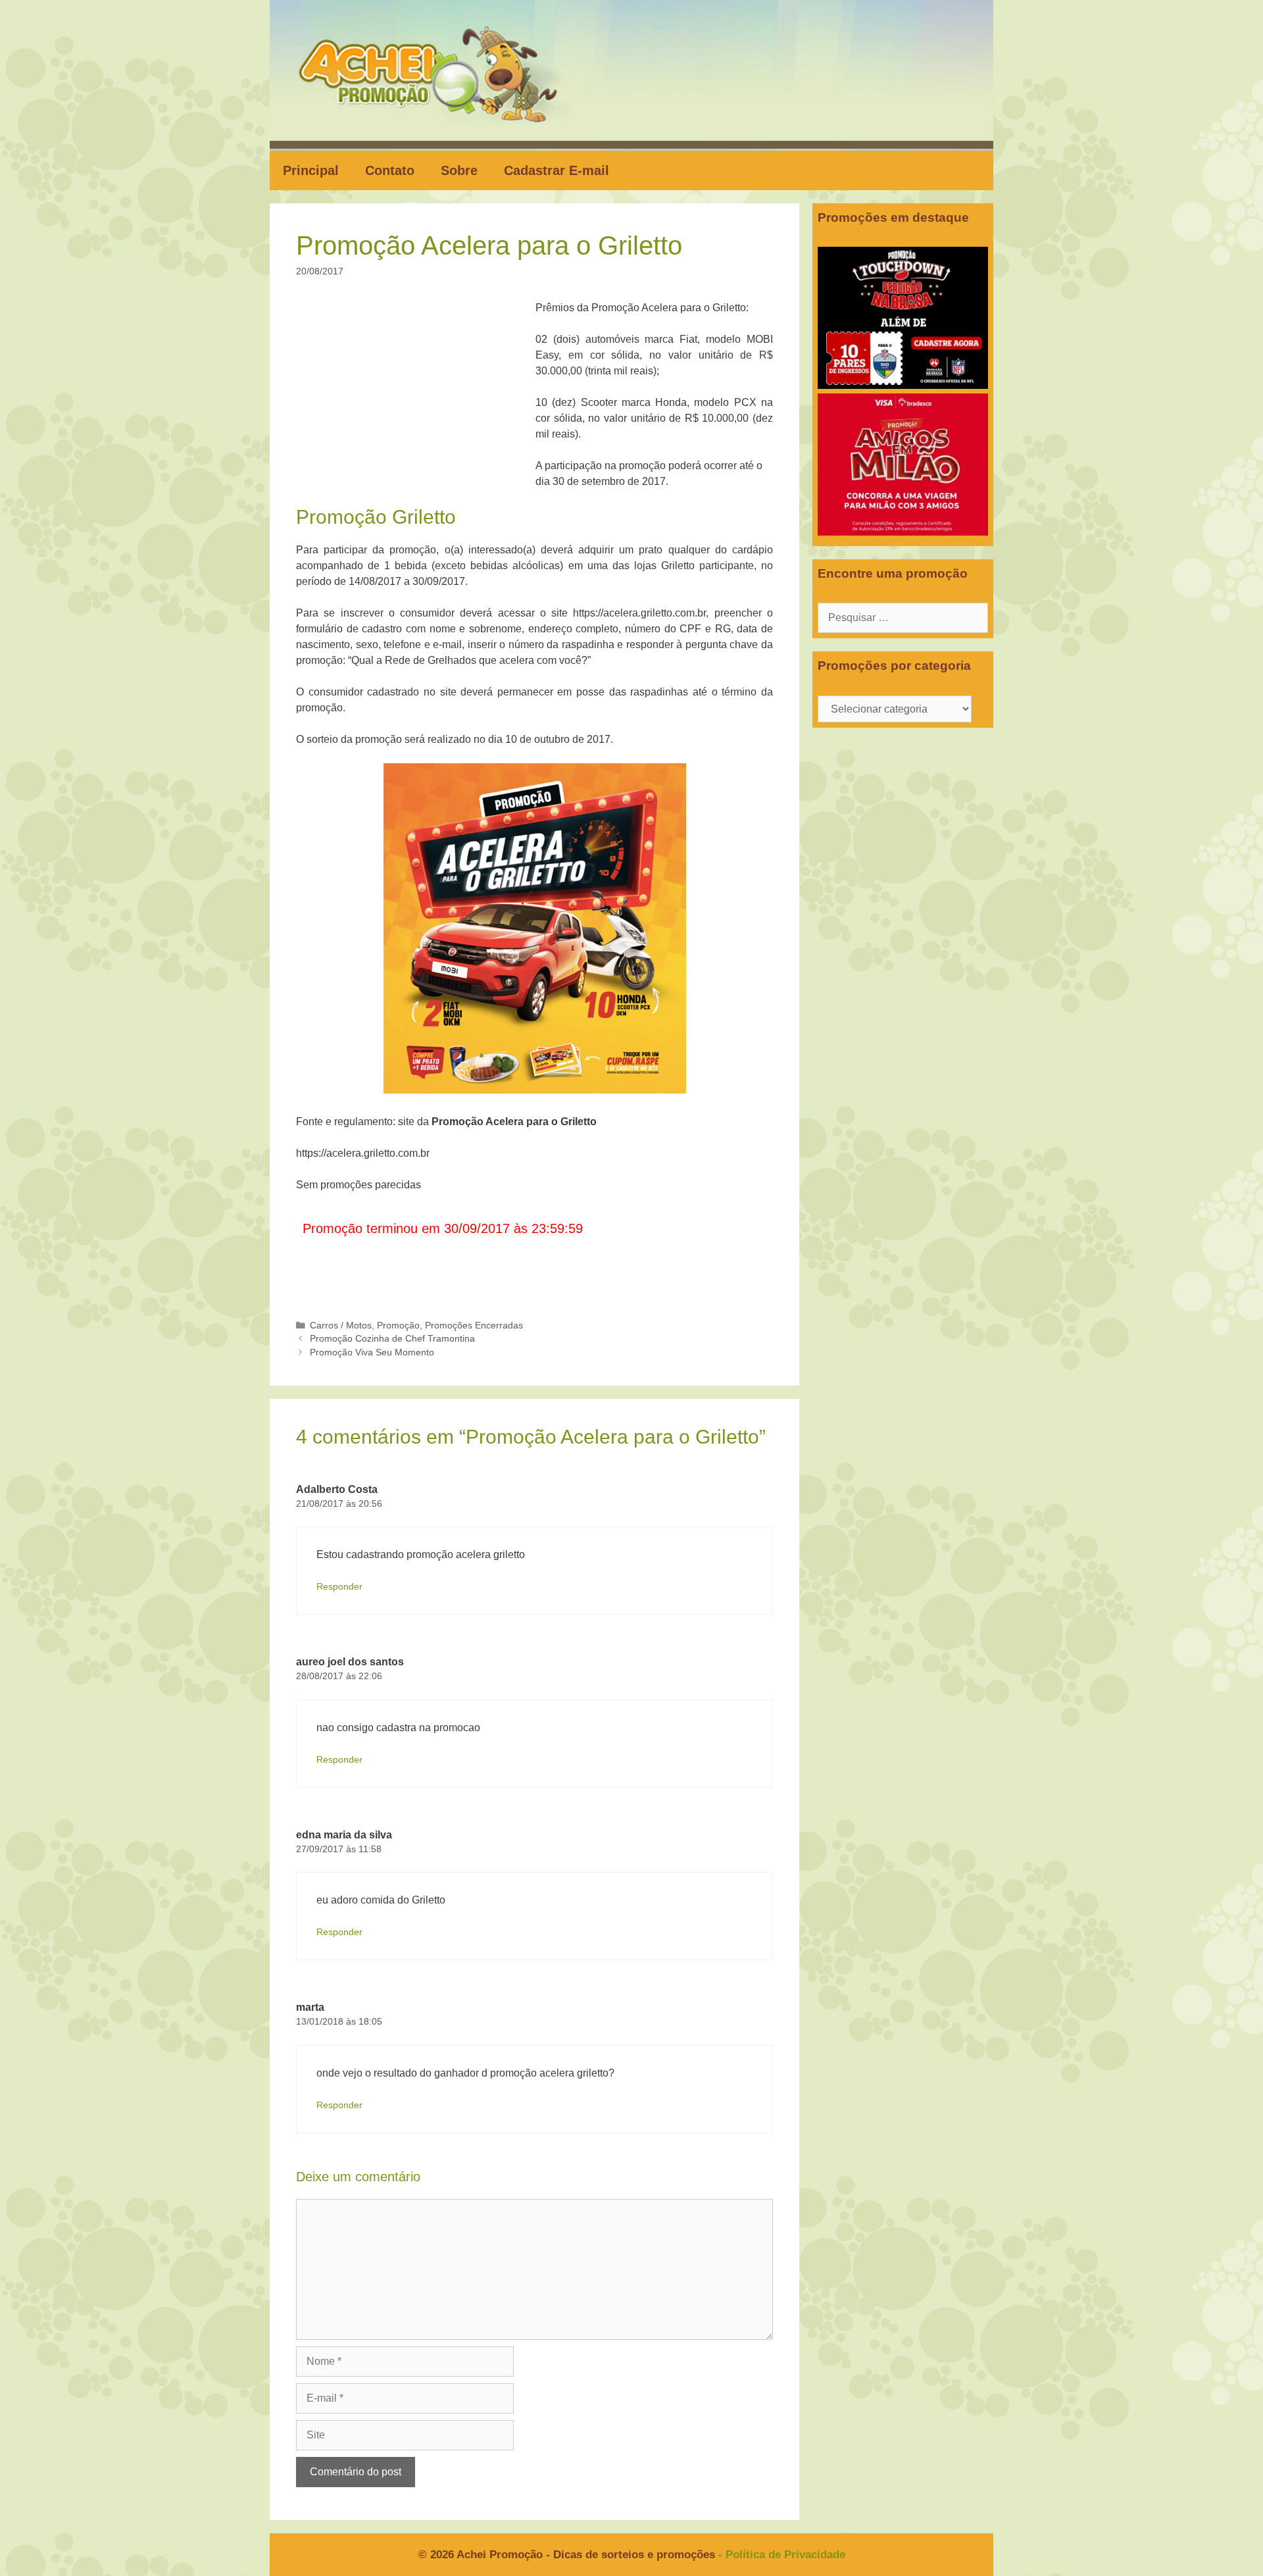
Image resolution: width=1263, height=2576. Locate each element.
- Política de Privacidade (782, 2555)
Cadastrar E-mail (557, 170)
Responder (339, 1587)
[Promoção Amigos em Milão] (903, 532)
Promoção (398, 1326)
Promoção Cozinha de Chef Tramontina (392, 1339)
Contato (390, 170)
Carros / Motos (341, 1326)
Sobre (459, 170)
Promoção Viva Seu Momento (372, 1352)
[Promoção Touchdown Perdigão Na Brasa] (903, 385)
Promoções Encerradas (474, 1326)
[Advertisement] (420, 397)
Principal (311, 170)
